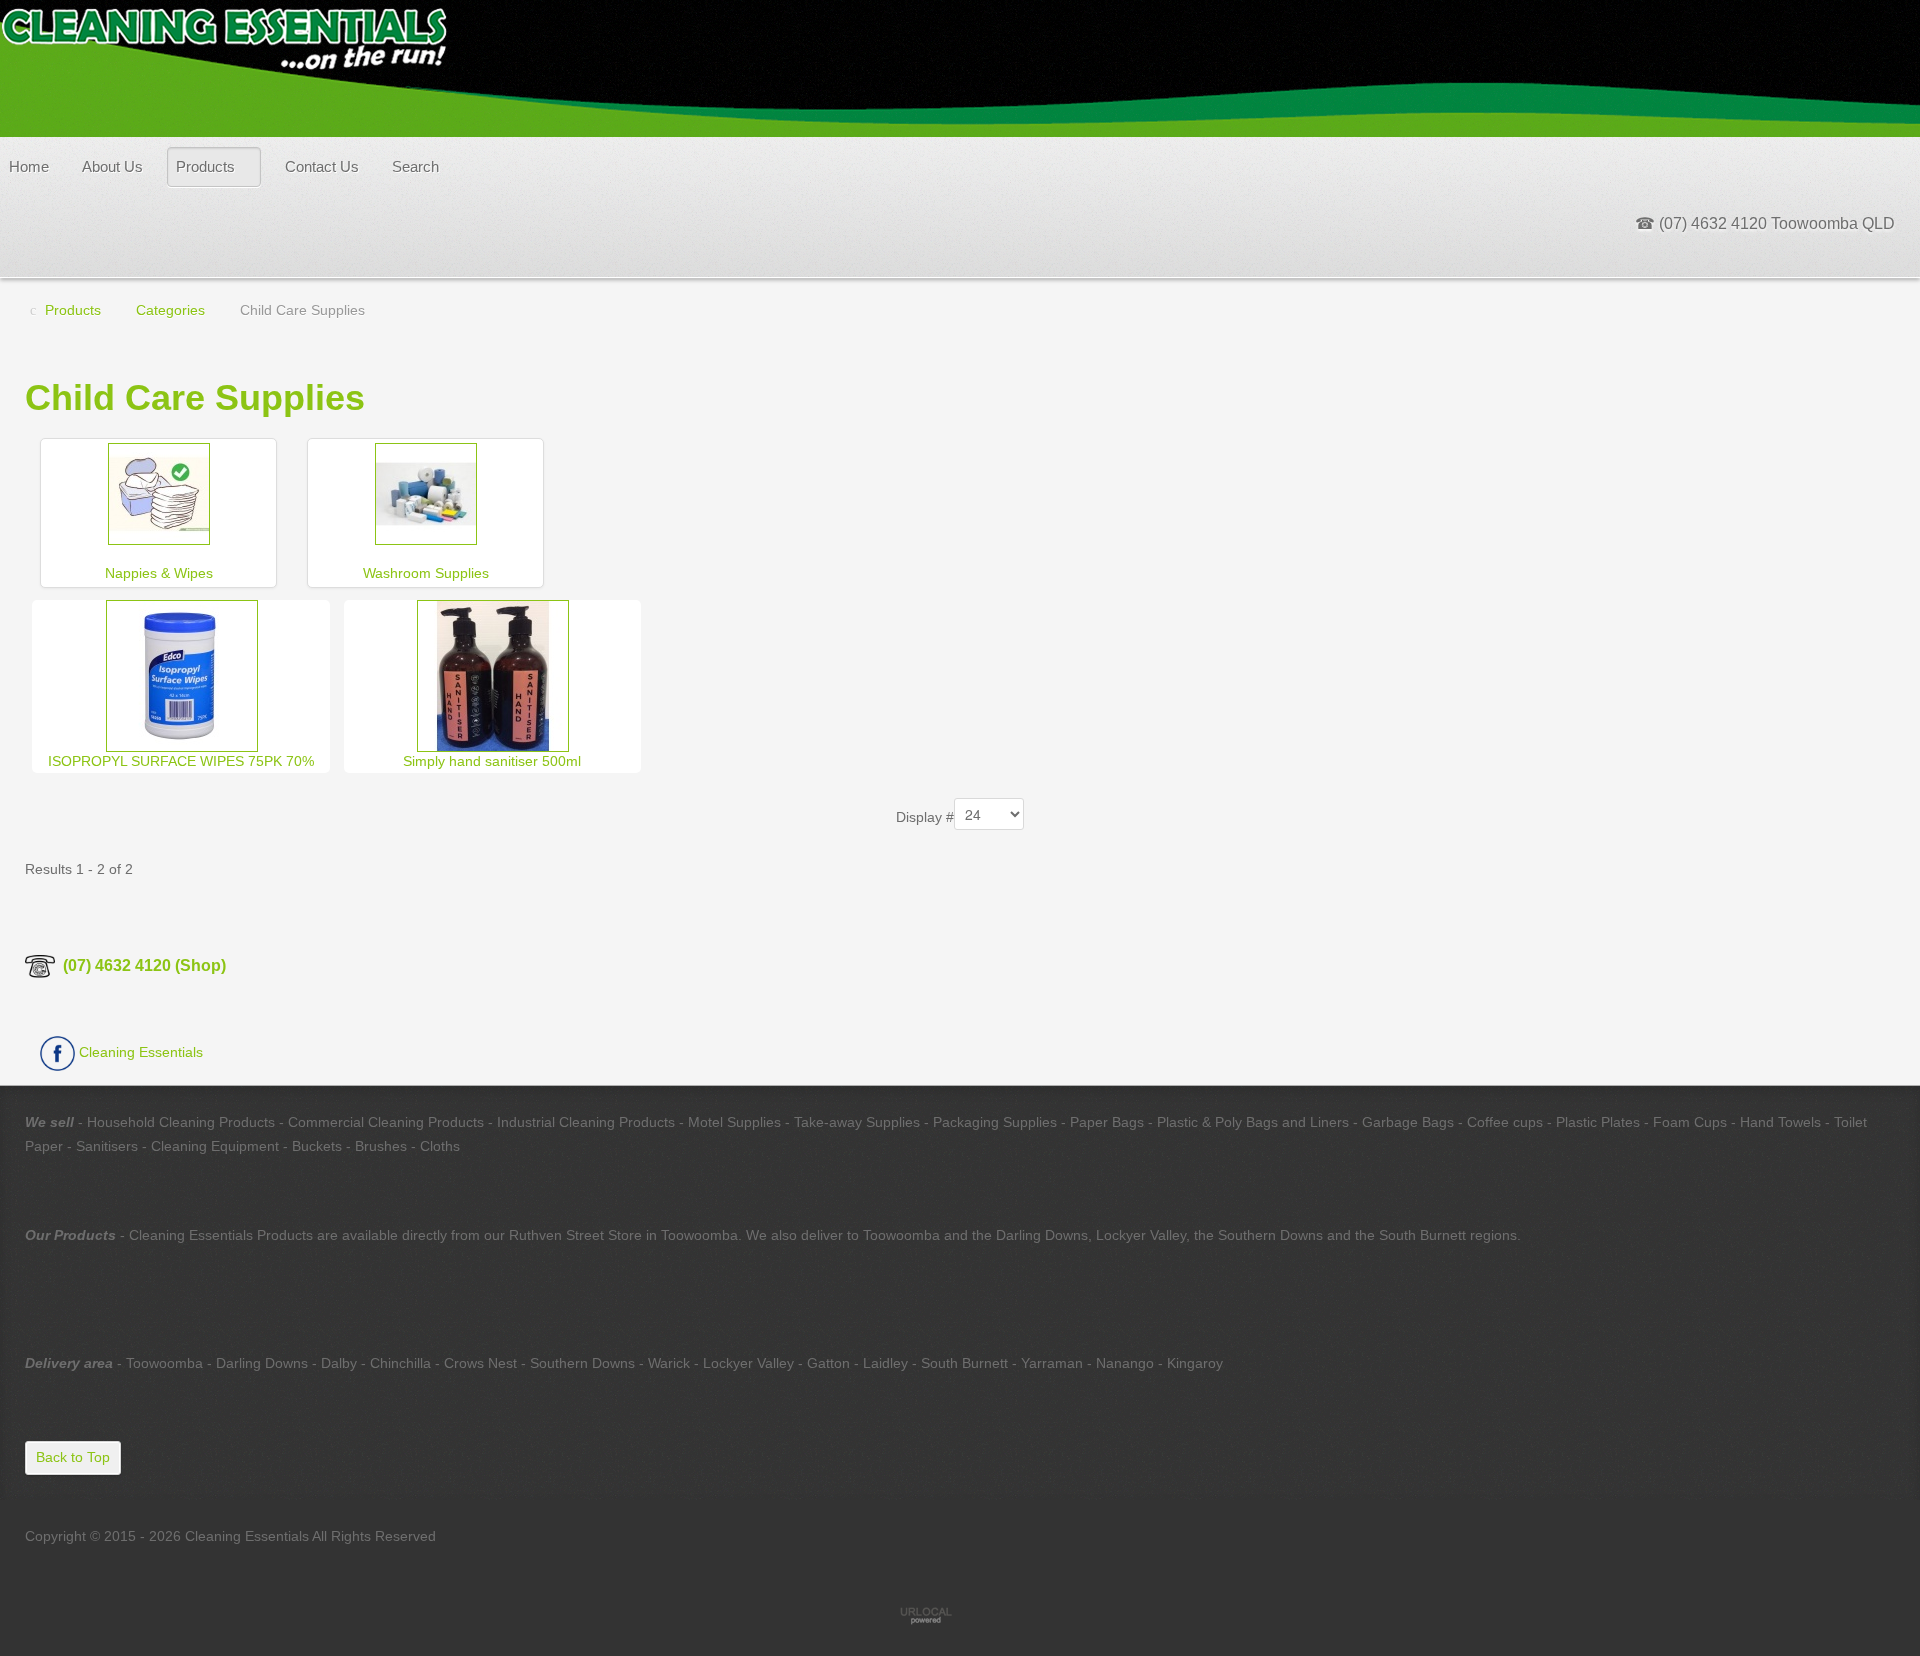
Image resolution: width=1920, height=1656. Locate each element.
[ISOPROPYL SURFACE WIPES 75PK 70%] (182, 674)
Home (29, 166)
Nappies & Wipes (159, 573)
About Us (112, 166)
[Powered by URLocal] (960, 1615)
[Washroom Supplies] (426, 492)
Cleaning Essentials (139, 1052)
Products (205, 166)
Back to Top (73, 1457)
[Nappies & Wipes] (159, 492)
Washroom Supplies (426, 573)
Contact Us (322, 166)
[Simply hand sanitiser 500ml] (493, 674)
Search (415, 166)
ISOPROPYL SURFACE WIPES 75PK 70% (181, 761)
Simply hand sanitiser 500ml (492, 761)
